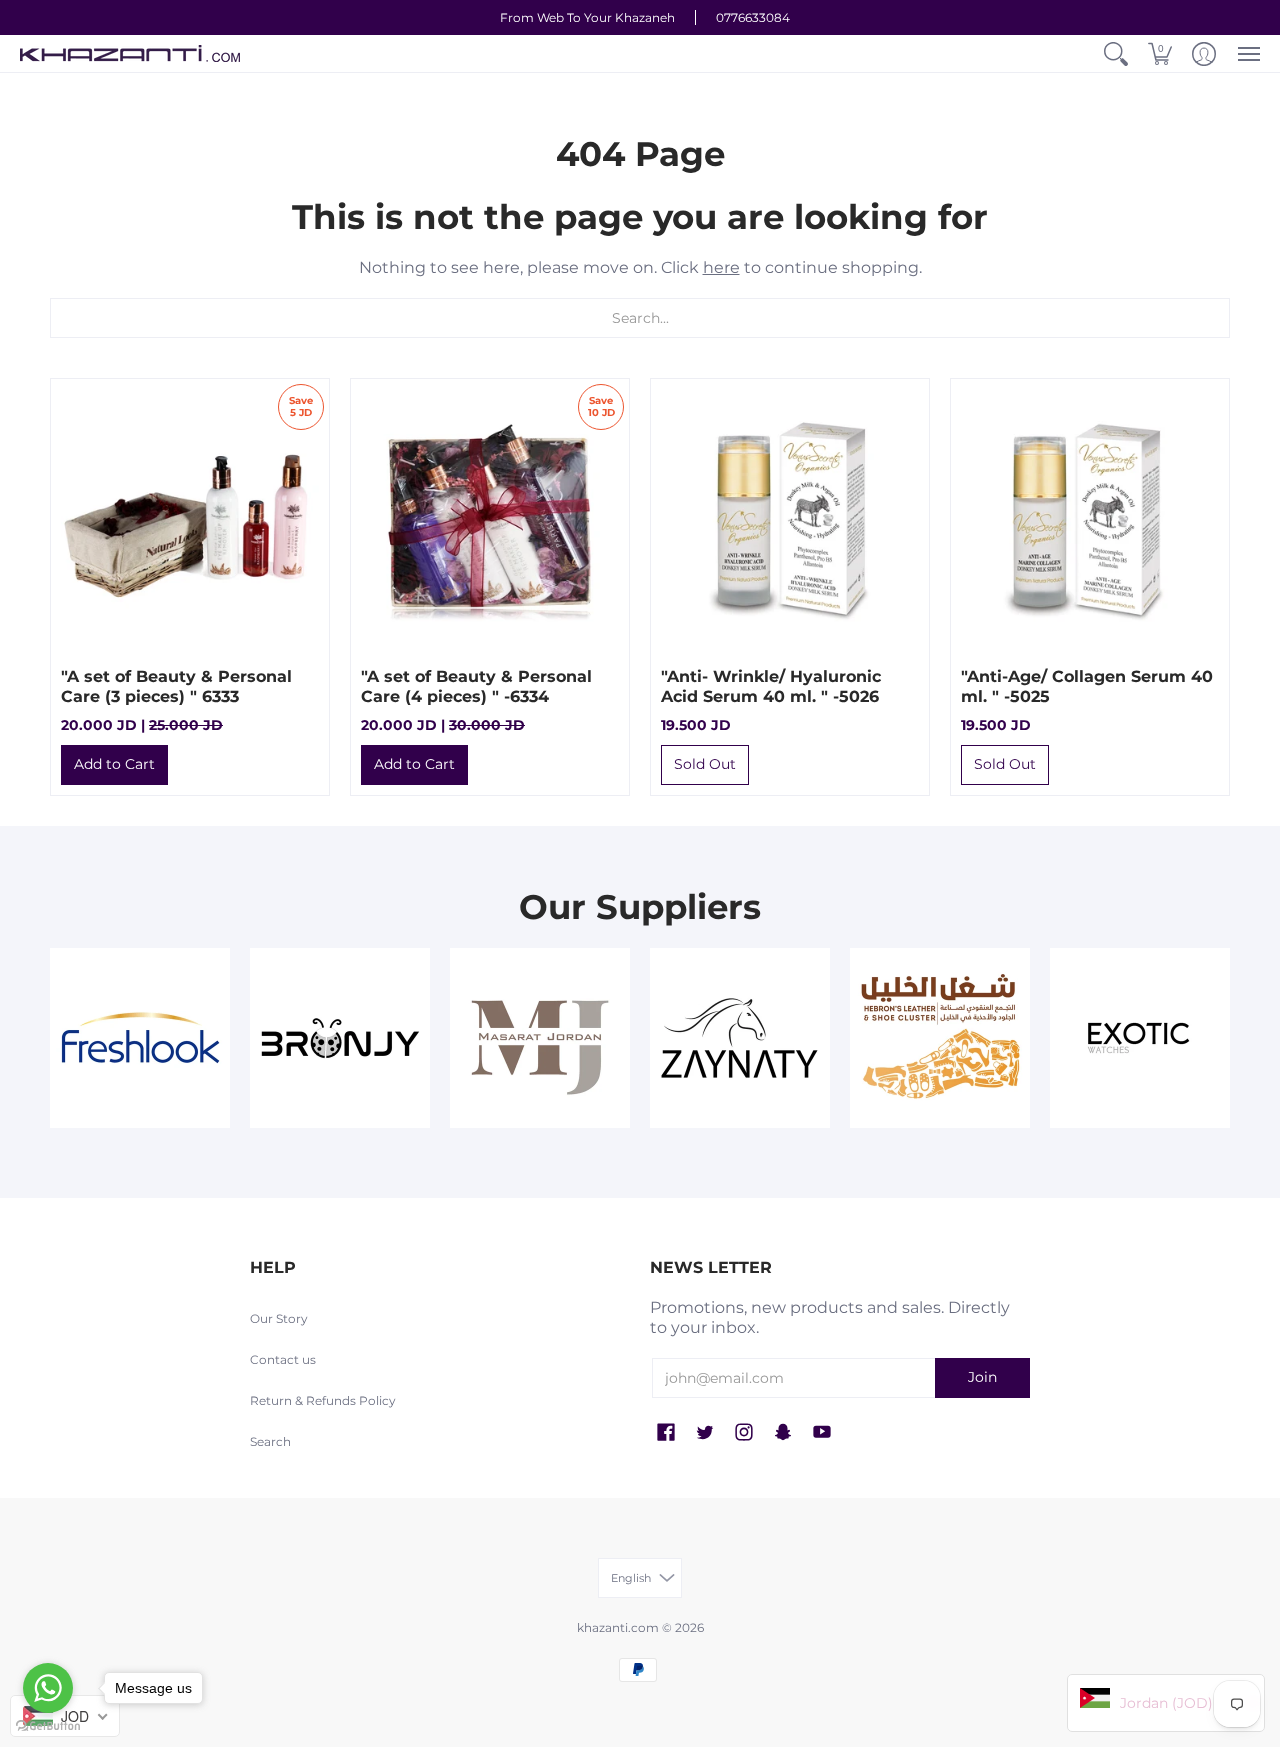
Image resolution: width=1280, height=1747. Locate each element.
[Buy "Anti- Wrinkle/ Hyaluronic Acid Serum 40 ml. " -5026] (790, 518)
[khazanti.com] (130, 53)
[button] (1116, 53)
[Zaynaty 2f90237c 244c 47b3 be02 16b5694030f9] (740, 1038)
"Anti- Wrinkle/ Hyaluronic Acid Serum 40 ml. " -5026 (771, 686)
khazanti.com (618, 1627)
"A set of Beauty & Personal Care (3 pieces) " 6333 (176, 686)
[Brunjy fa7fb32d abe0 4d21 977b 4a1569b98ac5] (340, 1038)
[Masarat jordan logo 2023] (540, 1038)
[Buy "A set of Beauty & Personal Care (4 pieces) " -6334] (490, 518)
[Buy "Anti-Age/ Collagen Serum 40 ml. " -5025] (1090, 518)
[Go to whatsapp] (48, 1688)
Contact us (283, 1359)
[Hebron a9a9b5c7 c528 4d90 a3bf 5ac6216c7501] (940, 1038)
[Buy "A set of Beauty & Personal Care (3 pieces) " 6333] (190, 518)
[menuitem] (1116, 53)
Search (270, 1441)
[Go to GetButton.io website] (48, 1726)
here (721, 267)
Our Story (279, 1318)
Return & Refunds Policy (323, 1400)
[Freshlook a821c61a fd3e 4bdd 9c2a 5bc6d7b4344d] (140, 1038)
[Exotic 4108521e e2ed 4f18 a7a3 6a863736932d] (1140, 1038)
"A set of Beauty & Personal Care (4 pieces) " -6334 (476, 686)
